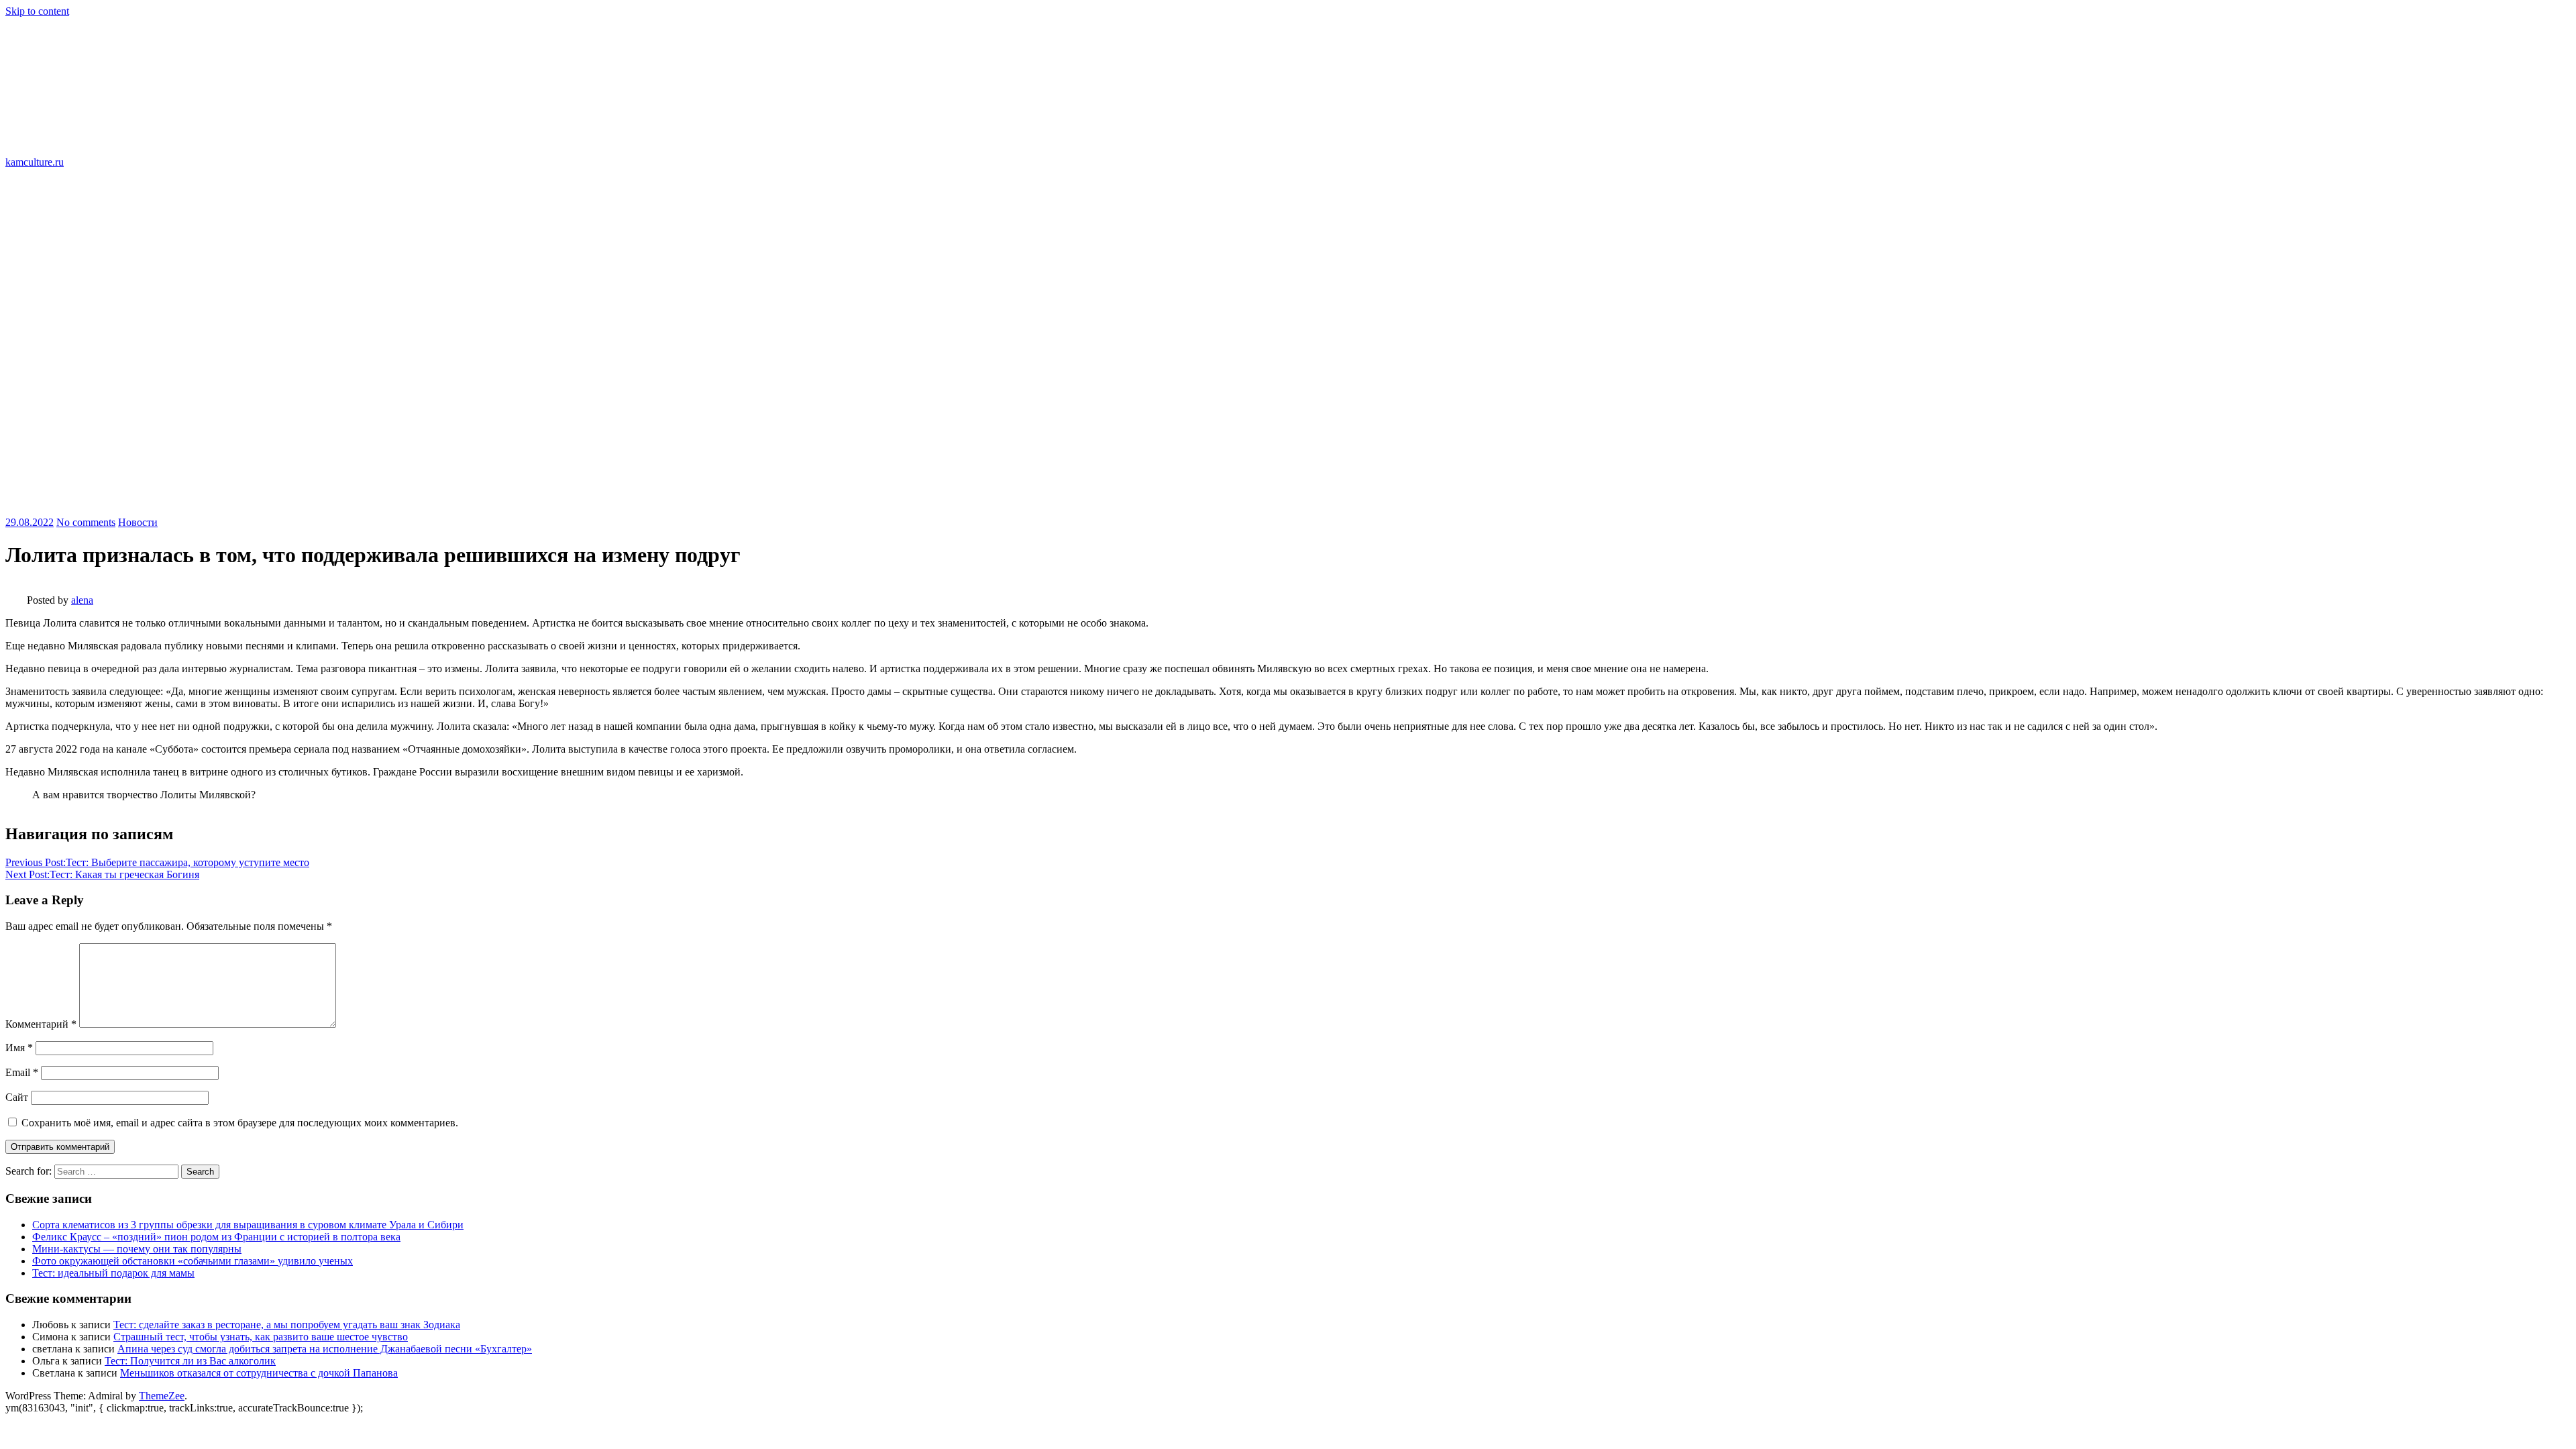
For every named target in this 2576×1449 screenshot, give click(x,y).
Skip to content (37, 11)
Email (22, 1072)
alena (82, 600)
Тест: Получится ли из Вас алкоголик (190, 1361)
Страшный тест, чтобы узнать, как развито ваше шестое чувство (261, 1337)
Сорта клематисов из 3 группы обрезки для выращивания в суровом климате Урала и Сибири (248, 1225)
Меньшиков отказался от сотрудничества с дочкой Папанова (259, 1373)
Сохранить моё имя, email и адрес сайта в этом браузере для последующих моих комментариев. (240, 1123)
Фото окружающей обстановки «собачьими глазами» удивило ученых (193, 1261)
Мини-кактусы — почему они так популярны (137, 1249)
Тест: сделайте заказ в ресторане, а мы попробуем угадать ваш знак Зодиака (287, 1325)
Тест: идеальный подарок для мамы (113, 1273)
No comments (86, 522)
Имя (19, 1048)
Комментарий (41, 1024)
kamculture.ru (35, 162)
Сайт (17, 1097)
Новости (138, 522)
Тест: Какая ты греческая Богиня (102, 874)
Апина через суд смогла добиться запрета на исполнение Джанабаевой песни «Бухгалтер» (325, 1349)
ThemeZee (162, 1396)
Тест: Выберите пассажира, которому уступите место (157, 862)
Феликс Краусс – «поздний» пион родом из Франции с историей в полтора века (216, 1237)
